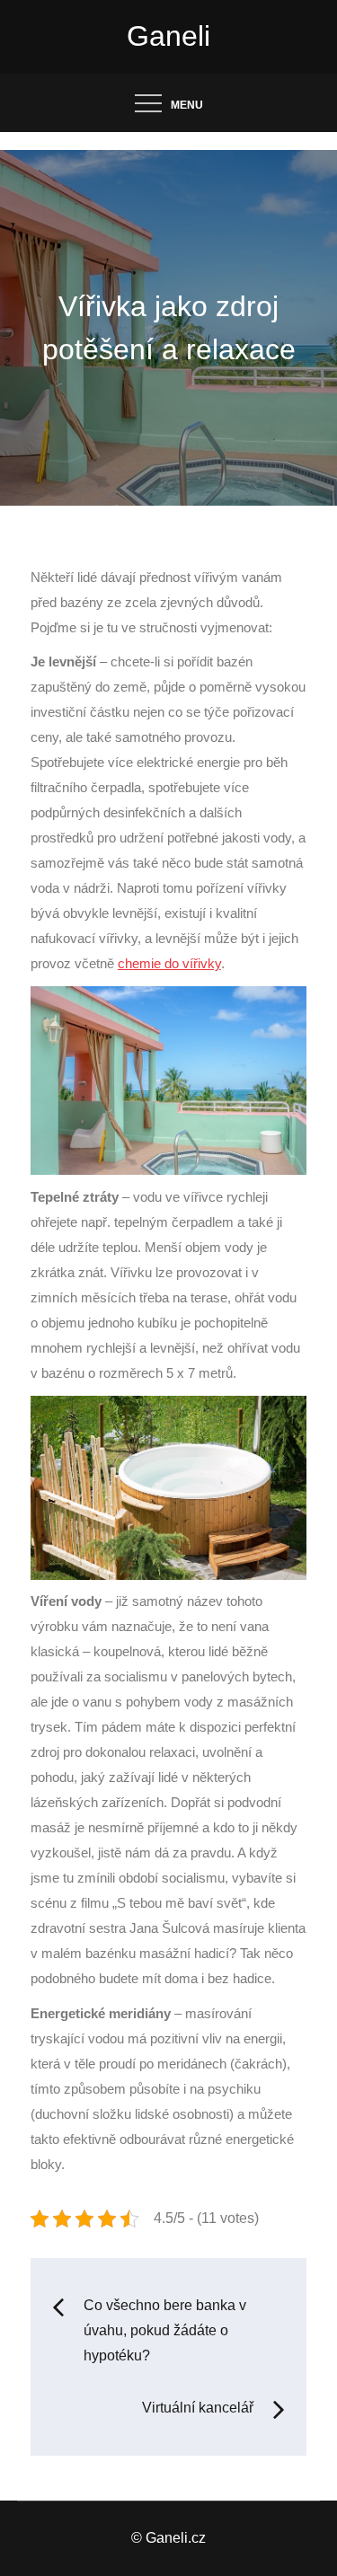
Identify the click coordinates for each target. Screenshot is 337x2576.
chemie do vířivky (169, 964)
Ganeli (168, 36)
